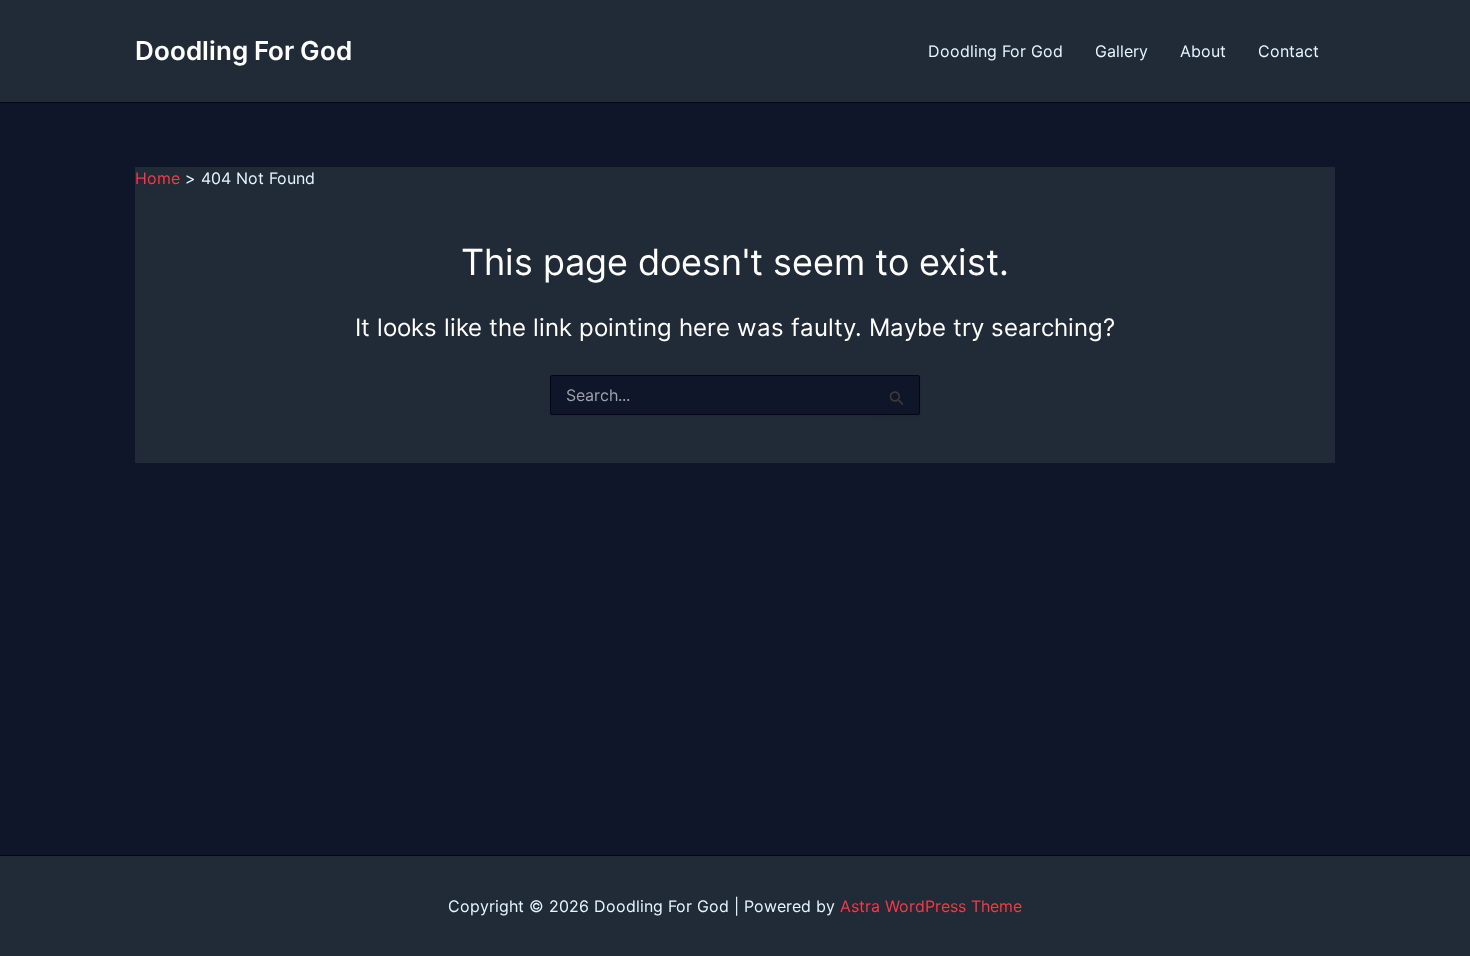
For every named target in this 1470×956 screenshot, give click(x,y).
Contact (1288, 51)
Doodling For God (243, 50)
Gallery (1121, 51)
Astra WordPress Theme (931, 906)
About (1203, 51)
